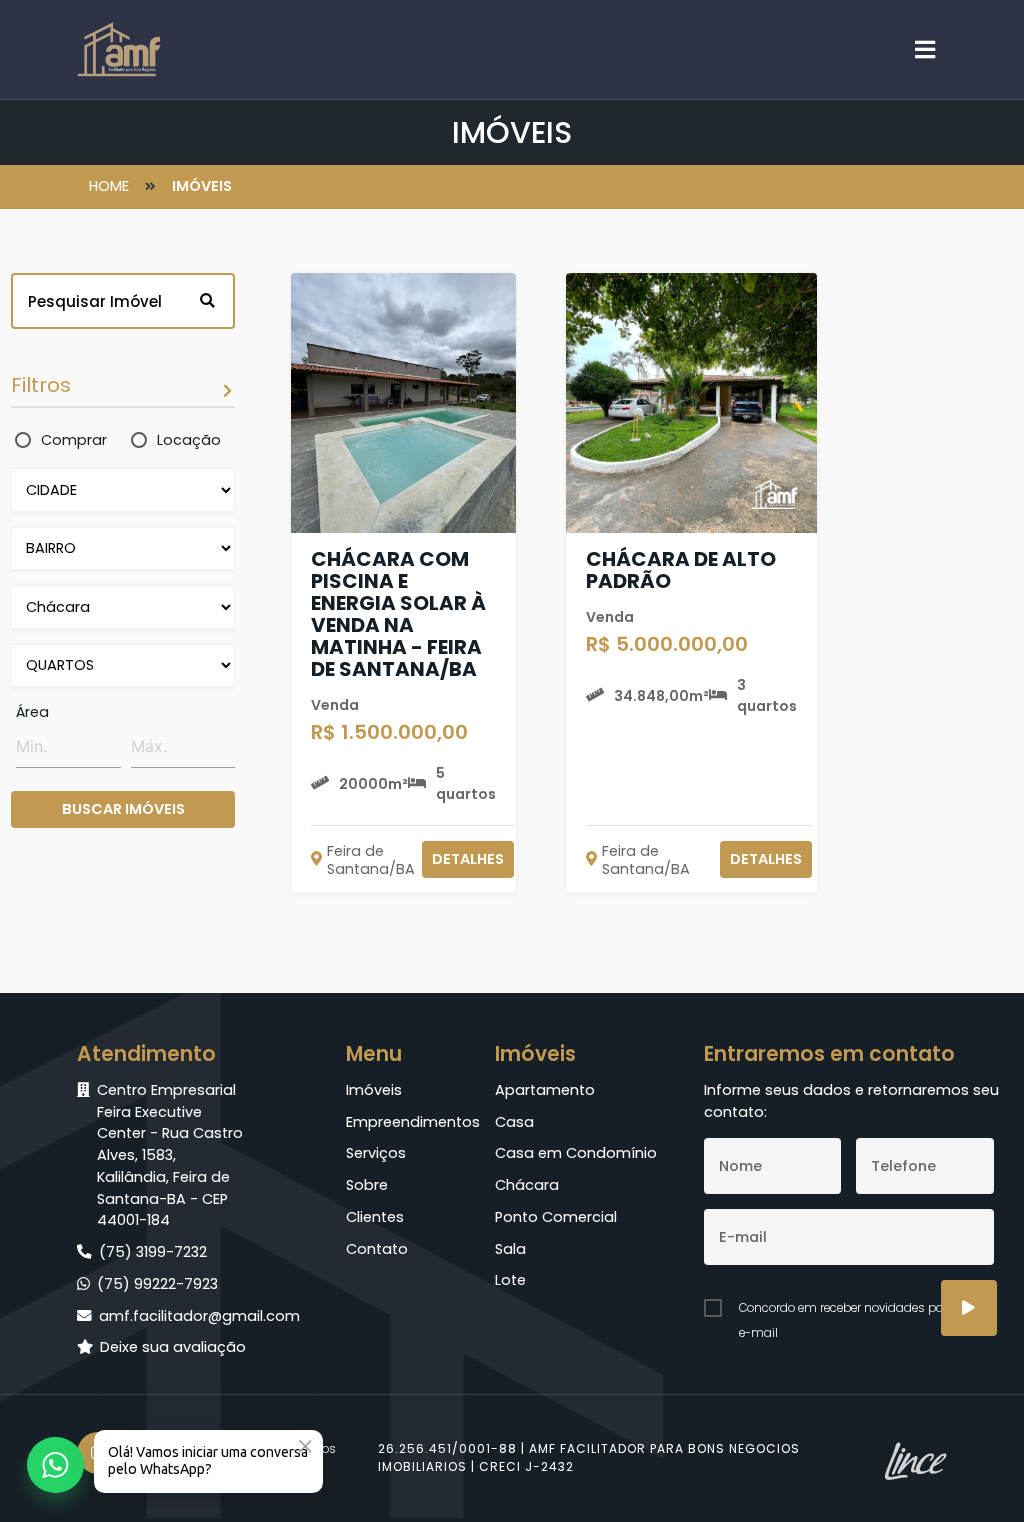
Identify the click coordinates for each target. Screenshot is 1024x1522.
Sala (510, 1249)
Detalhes (468, 859)
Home (111, 186)
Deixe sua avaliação (173, 1347)
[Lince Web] (914, 1458)
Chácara (527, 1185)
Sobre (367, 1185)
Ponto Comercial (556, 1217)
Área (32, 712)
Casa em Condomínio (576, 1153)
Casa (514, 1122)
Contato (377, 1249)
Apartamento (545, 1090)
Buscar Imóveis (123, 809)
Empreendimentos (403, 1122)
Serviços (376, 1153)
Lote (510, 1280)
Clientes (375, 1217)
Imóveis (202, 186)
